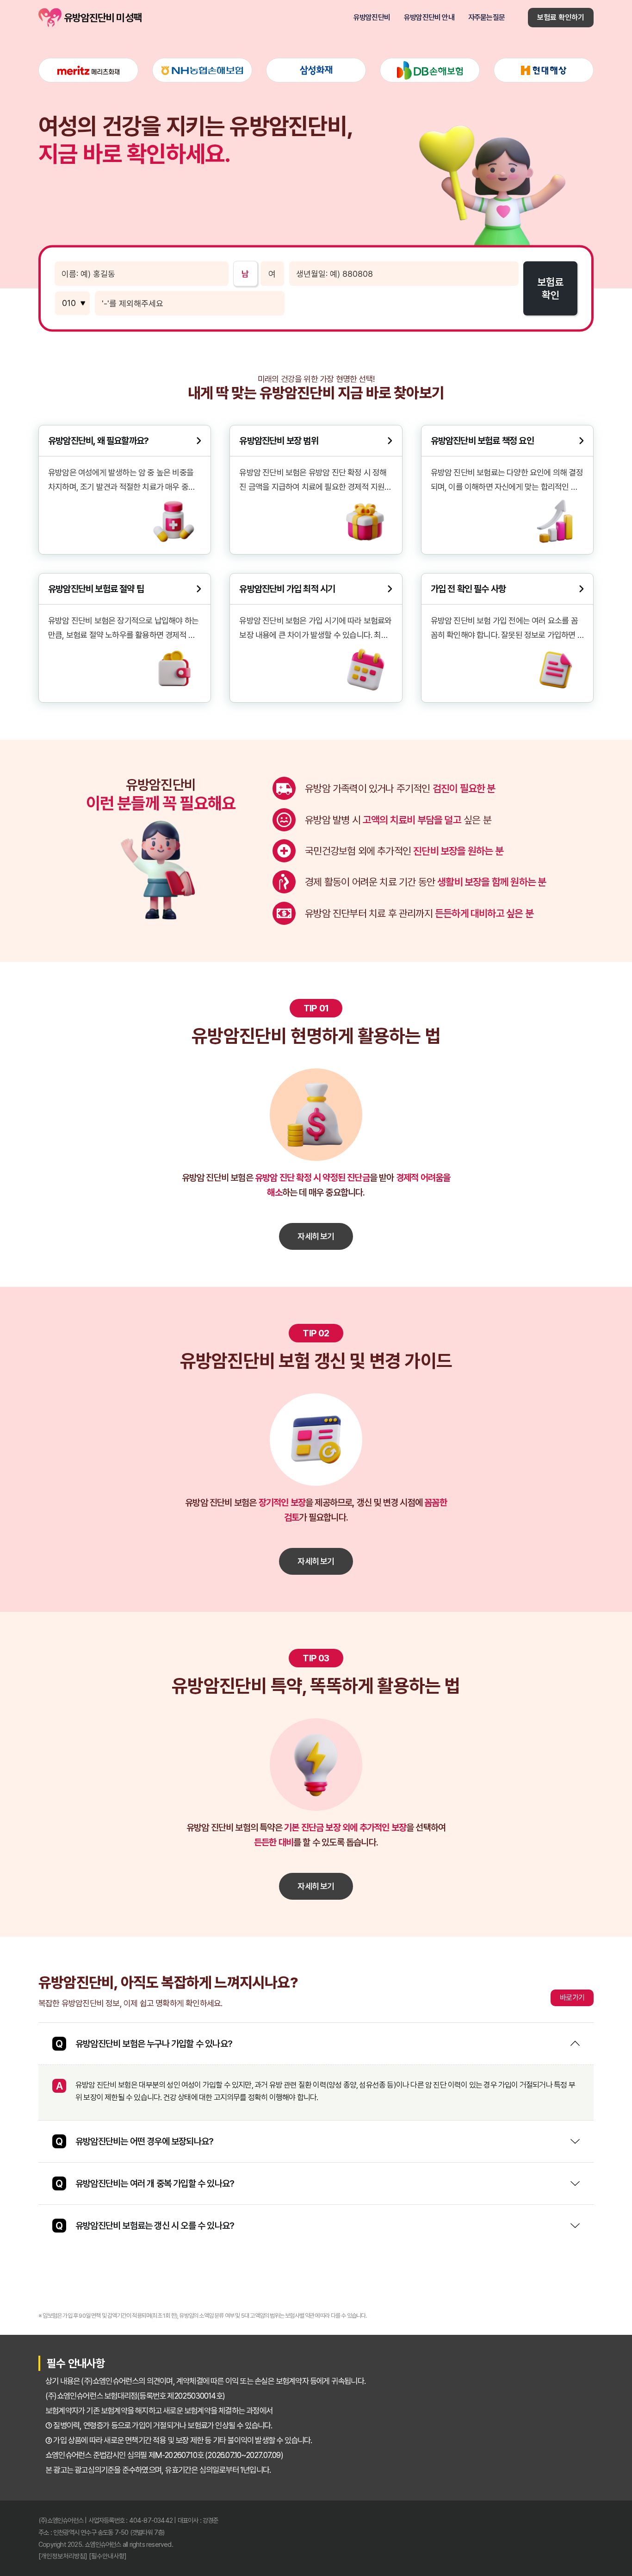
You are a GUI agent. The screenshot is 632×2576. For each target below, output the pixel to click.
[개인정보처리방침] (63, 2556)
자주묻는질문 (486, 18)
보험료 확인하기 (561, 17)
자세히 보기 (316, 1236)
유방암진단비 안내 (429, 18)
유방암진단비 (372, 18)
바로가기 (572, 1998)
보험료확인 (550, 288)
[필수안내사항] (108, 2556)
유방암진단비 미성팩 (50, 18)
